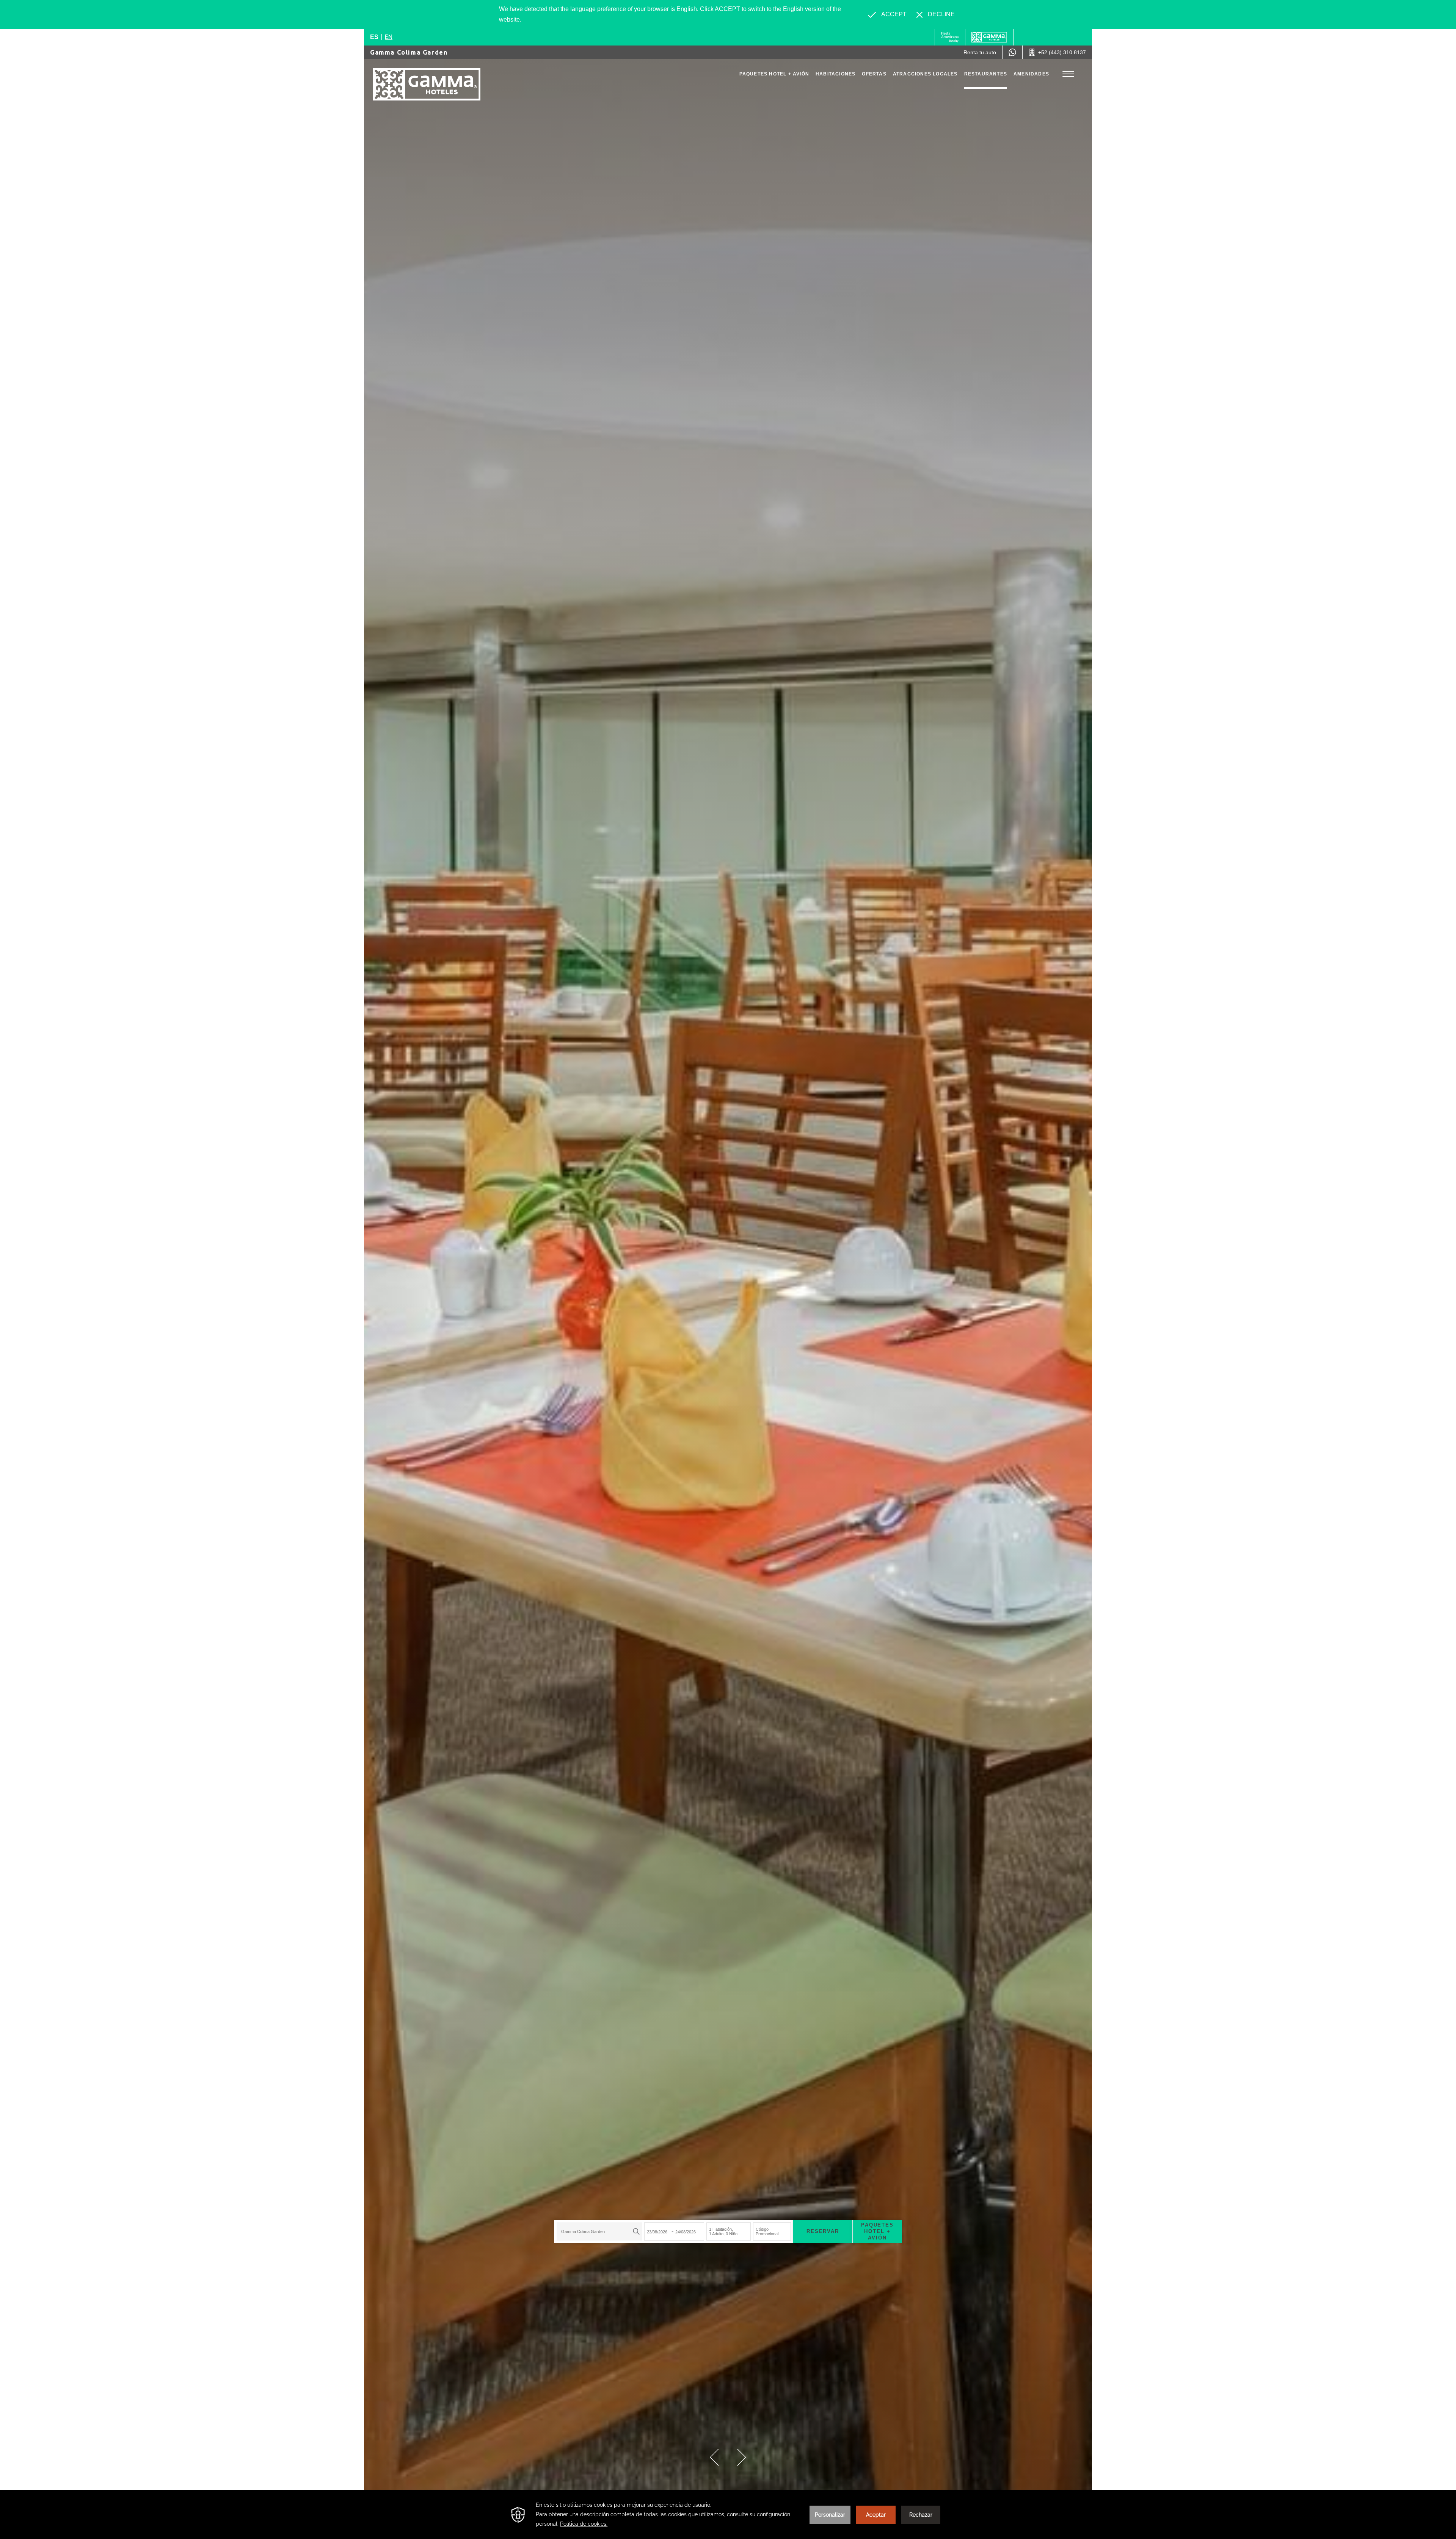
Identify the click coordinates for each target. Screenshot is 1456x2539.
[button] (714, 2457)
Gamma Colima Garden (409, 52)
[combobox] (599, 2231)
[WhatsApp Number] (1012, 52)
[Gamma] (989, 37)
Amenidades (1031, 74)
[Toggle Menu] (1068, 74)
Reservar (823, 2231)
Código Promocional (767, 2232)
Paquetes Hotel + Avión (774, 74)
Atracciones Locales (925, 74)
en (389, 37)
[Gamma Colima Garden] (427, 84)
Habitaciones (835, 74)
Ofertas (874, 74)
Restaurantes (986, 74)
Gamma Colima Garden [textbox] (583, 2231)
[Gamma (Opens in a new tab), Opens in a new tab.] (950, 37)
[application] (728, 2515)
